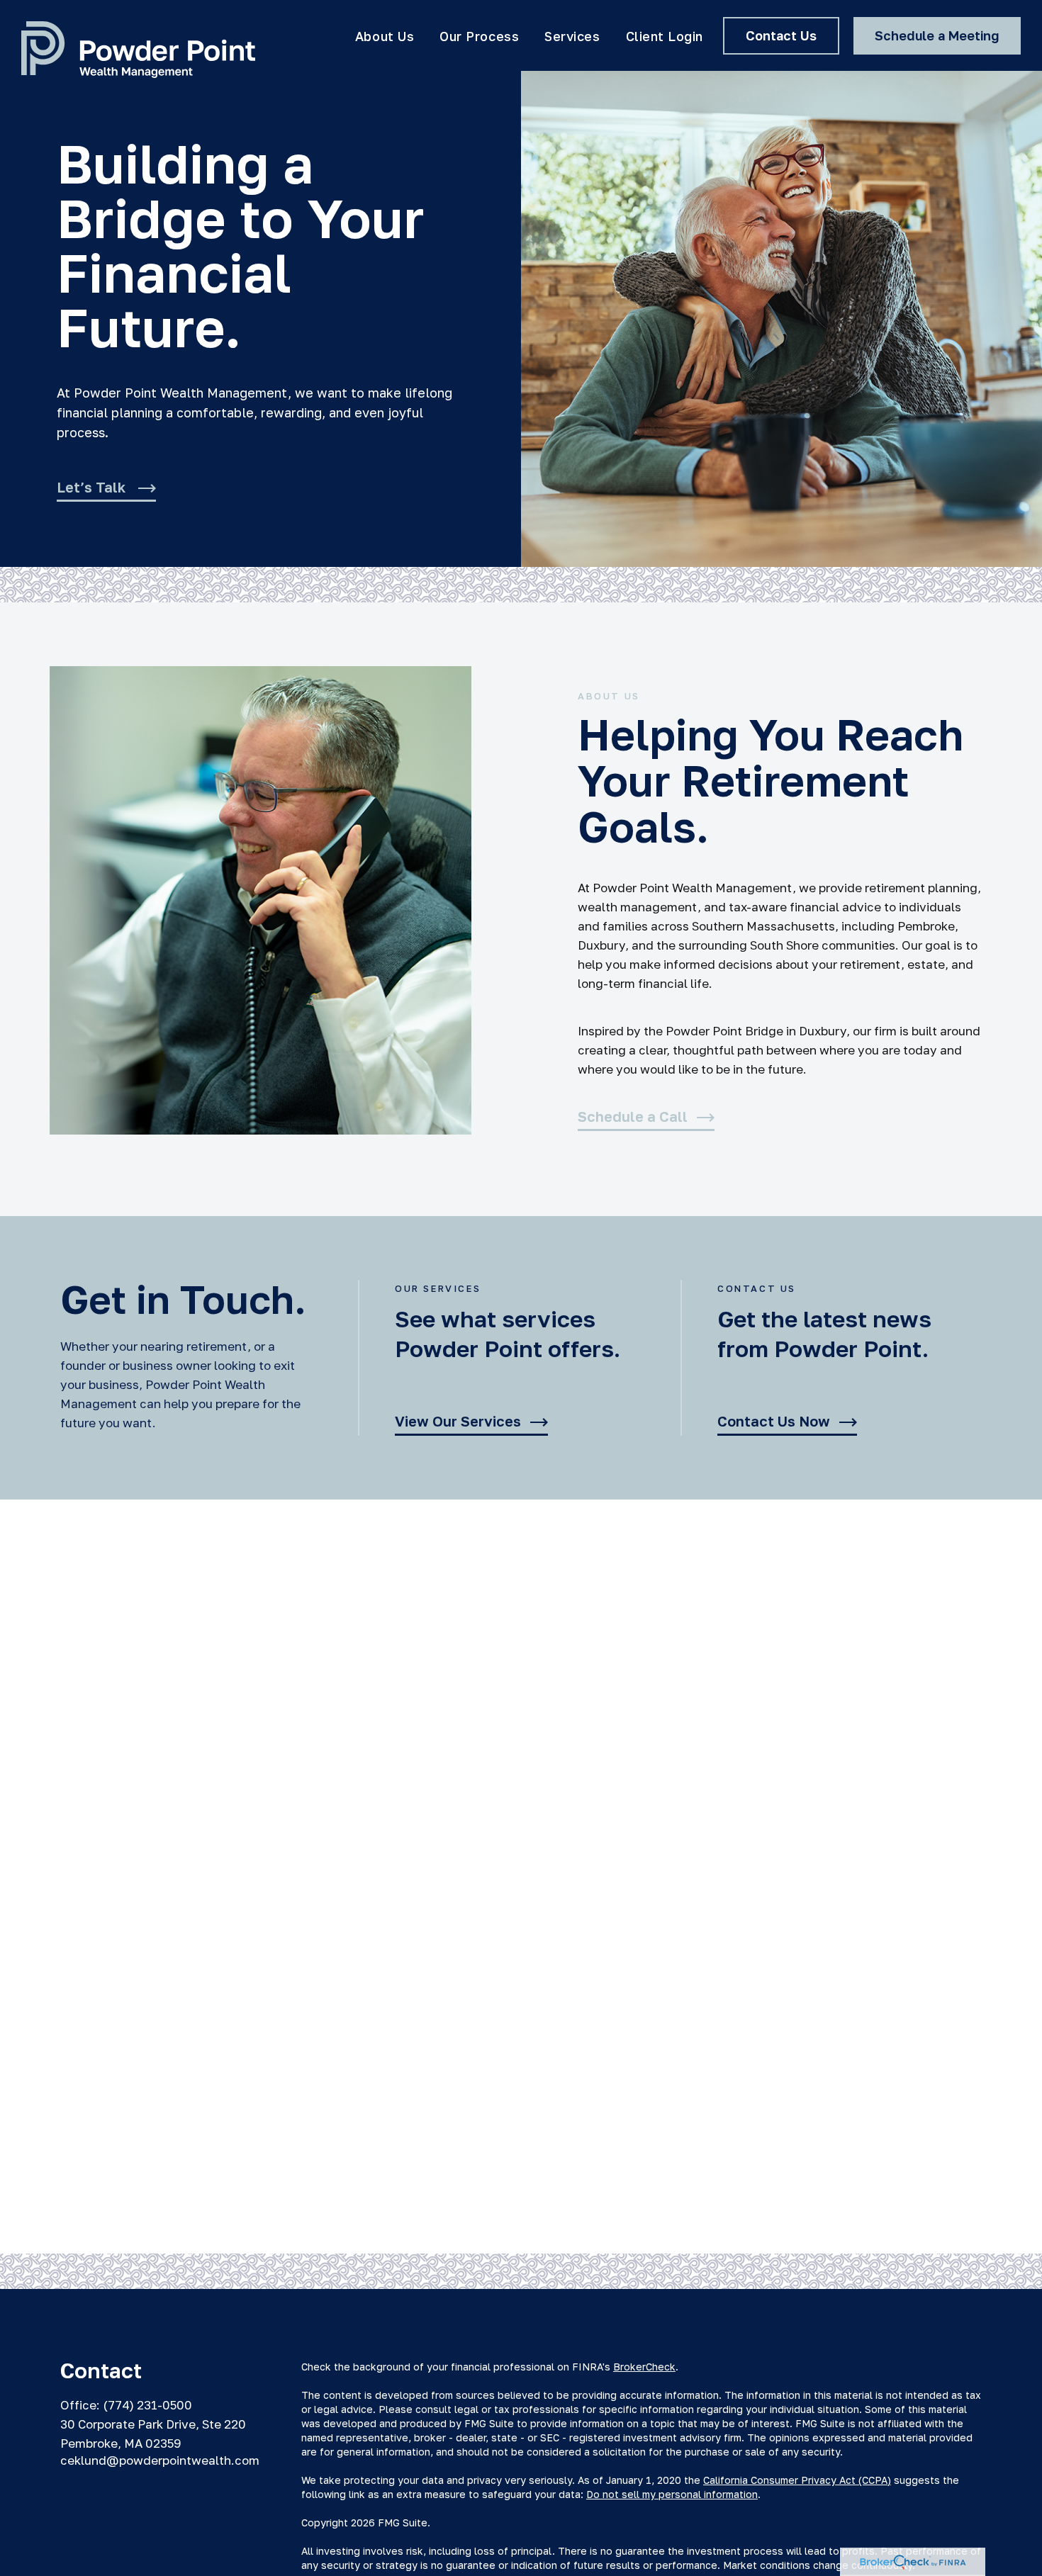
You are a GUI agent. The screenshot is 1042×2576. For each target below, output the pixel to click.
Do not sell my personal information (672, 2494)
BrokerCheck (644, 2367)
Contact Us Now (774, 1422)
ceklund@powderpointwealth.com (160, 2460)
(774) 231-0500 (147, 2405)
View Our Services (458, 1422)
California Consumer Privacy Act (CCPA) (797, 2480)
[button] (385, 35)
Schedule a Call (633, 1117)
